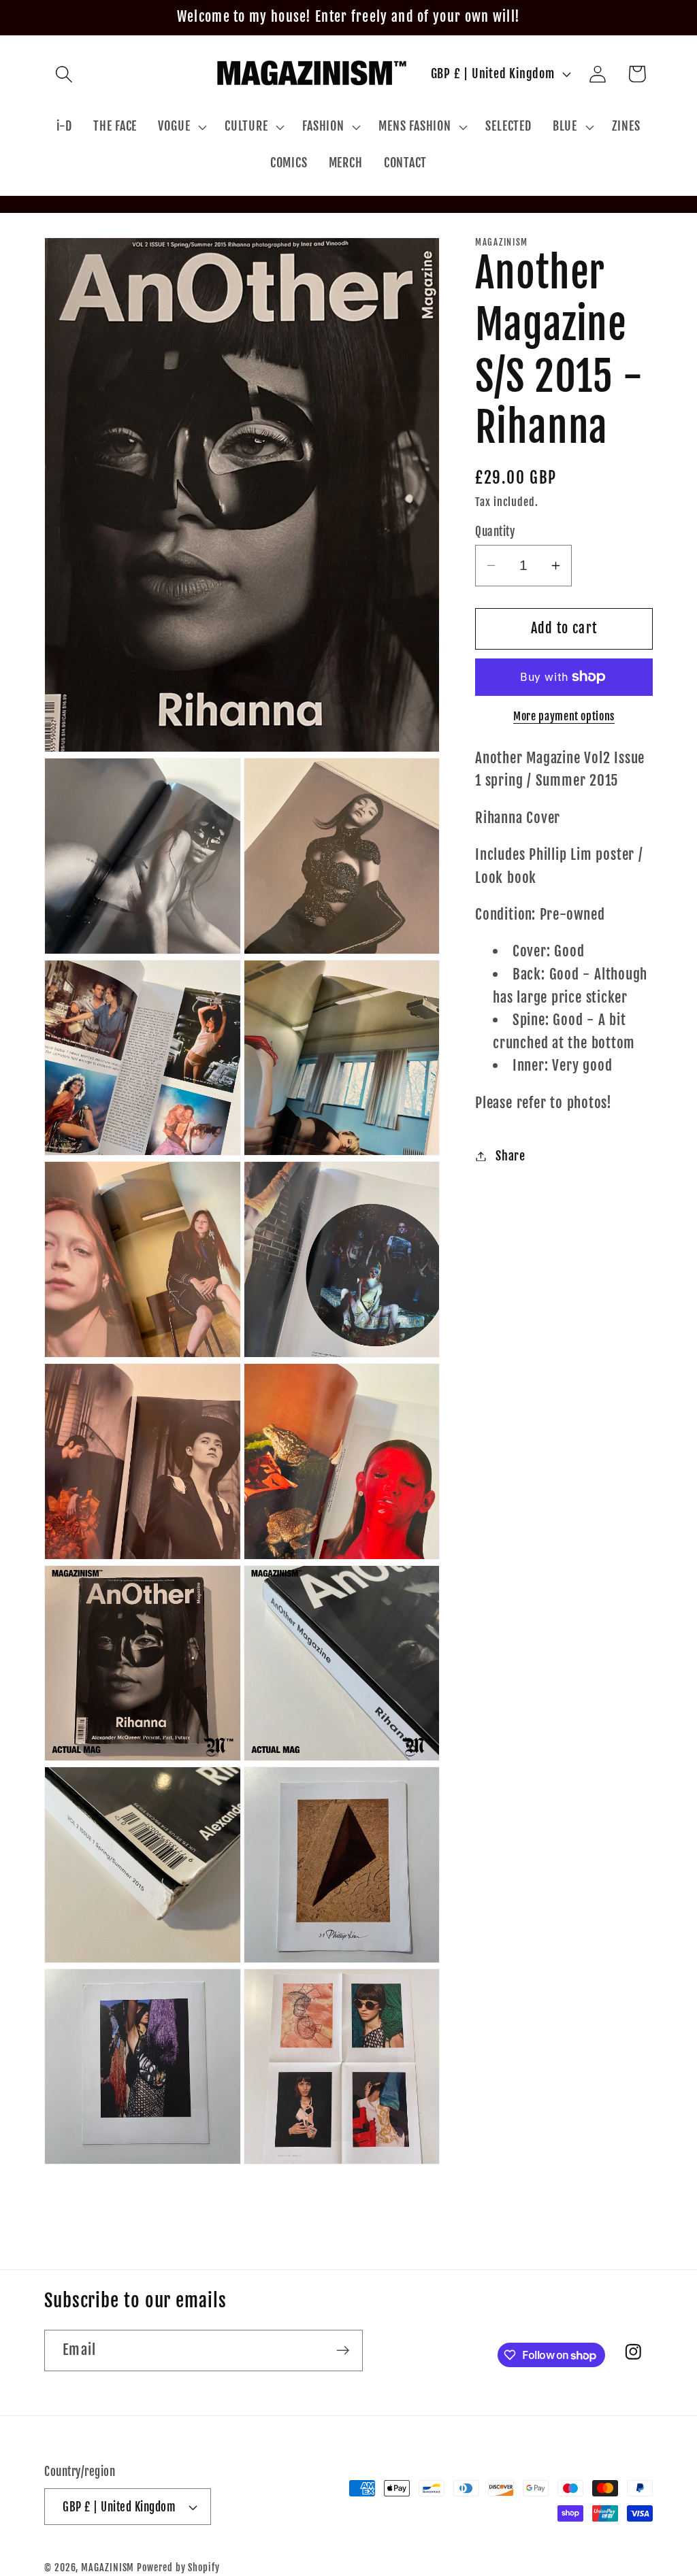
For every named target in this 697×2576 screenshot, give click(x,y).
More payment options (564, 716)
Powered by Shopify (178, 2568)
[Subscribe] (343, 2351)
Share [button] (510, 1156)
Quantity (495, 532)
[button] (64, 74)
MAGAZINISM (108, 2568)
